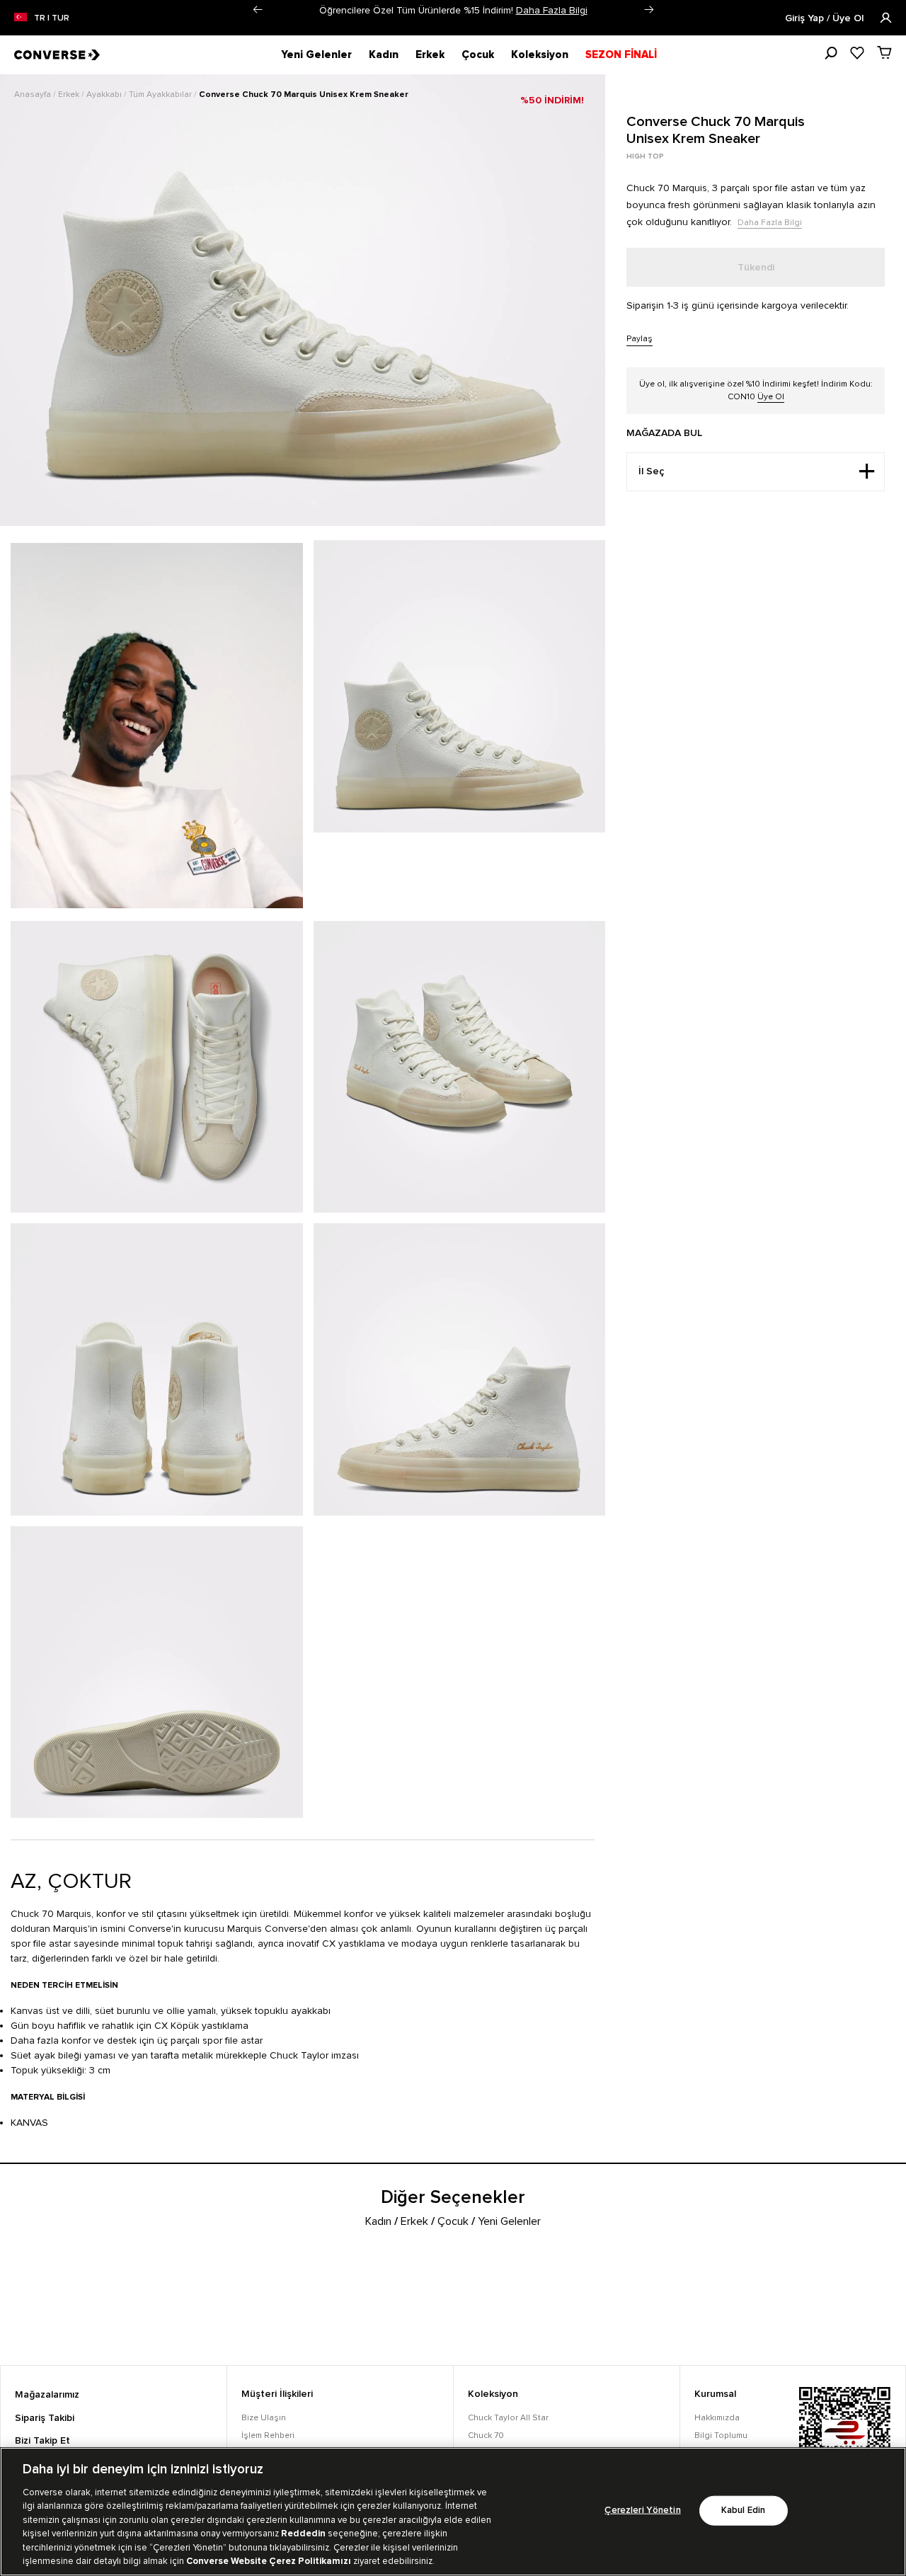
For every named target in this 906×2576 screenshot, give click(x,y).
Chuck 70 (486, 2435)
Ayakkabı (105, 95)
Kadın (384, 55)
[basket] (884, 52)
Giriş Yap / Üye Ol (826, 18)
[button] (257, 10)
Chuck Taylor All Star (508, 2418)
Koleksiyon (540, 55)
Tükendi (756, 268)
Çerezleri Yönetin (642, 2511)
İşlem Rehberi (268, 2435)
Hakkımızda (717, 2418)
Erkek (430, 55)
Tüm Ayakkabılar (161, 95)
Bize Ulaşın (264, 2418)
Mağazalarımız (47, 2395)
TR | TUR (52, 18)
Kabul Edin (743, 2511)
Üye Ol (771, 397)
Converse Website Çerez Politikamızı (270, 2561)
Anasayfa (34, 95)
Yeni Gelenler (316, 55)
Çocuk (478, 55)
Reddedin (303, 2534)
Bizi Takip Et (42, 2441)
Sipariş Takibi (45, 2418)
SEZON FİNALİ (621, 55)
